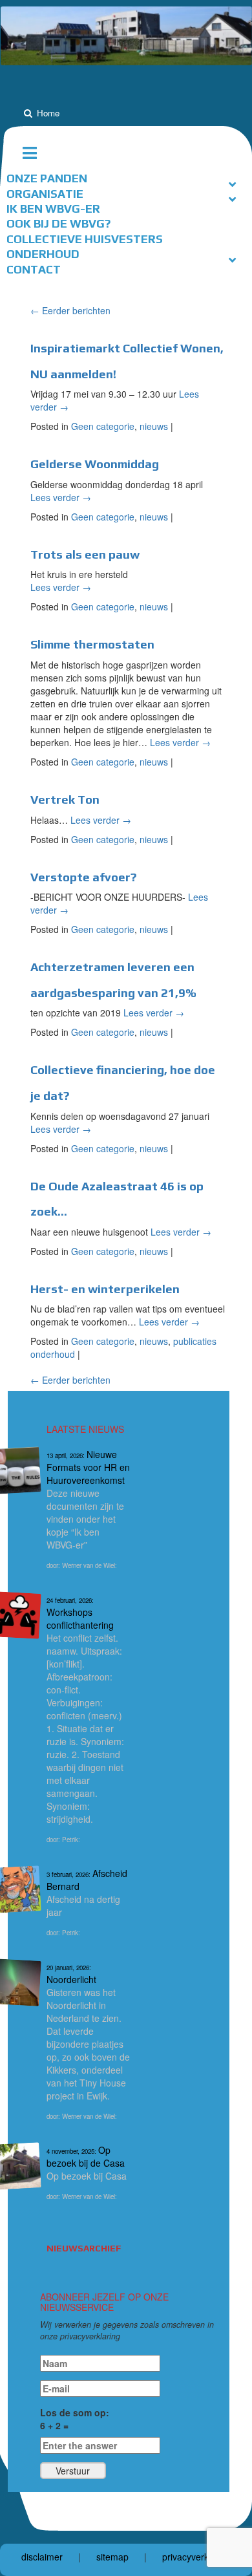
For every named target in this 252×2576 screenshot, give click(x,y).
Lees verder (61, 497)
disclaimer (42, 2557)
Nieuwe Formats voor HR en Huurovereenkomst (88, 1467)
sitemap (112, 2557)
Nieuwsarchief (84, 2248)
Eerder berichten (70, 310)
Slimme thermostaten (92, 644)
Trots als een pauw (85, 554)
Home (48, 113)
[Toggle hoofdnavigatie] (35, 153)
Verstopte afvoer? (83, 877)
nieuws (154, 426)
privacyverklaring (197, 2557)
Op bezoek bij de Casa (86, 2156)
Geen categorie (103, 426)
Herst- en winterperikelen (105, 1289)
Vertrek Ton (65, 800)
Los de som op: (75, 2419)
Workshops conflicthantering (80, 1614)
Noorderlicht (71, 1974)
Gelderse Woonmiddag (95, 464)
